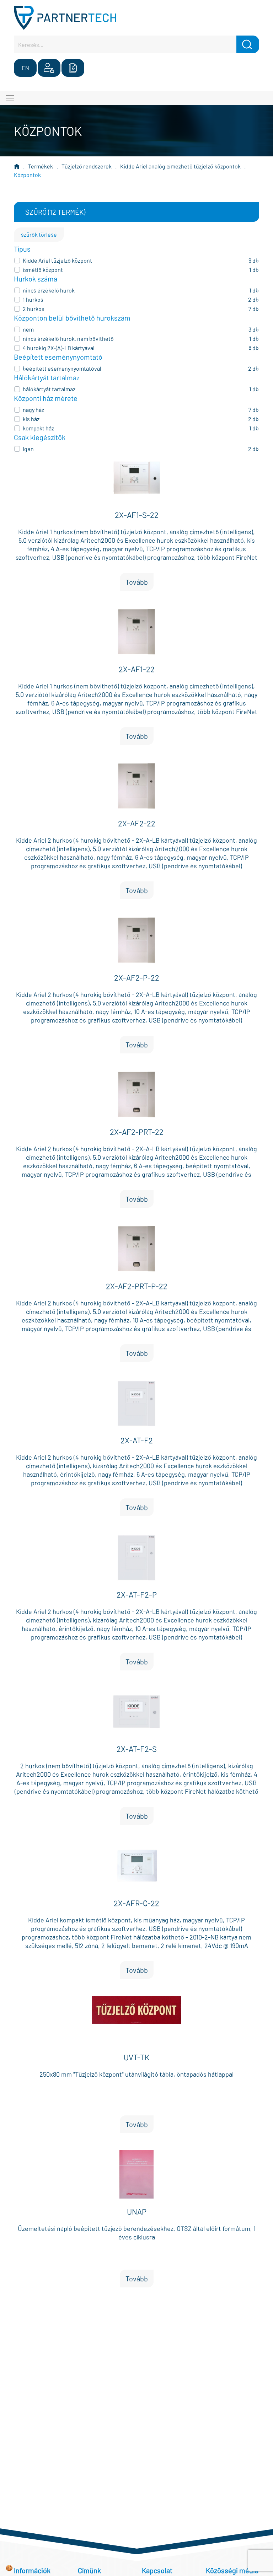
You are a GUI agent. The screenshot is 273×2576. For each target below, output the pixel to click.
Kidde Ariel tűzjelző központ (57, 260)
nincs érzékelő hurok (49, 290)
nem (28, 329)
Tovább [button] (137, 582)
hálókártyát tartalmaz (49, 389)
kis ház (31, 419)
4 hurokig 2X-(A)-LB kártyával (59, 348)
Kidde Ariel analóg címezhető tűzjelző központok (180, 166)
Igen (28, 449)
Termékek (41, 166)
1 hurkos (33, 299)
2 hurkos (34, 309)
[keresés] (248, 44)
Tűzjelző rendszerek (87, 166)
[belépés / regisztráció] (49, 68)
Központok (27, 175)
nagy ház (33, 410)
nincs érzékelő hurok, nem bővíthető (68, 339)
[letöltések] (73, 68)
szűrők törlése (39, 234)
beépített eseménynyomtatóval (62, 368)
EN (25, 68)
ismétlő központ (43, 270)
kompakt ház (38, 428)
